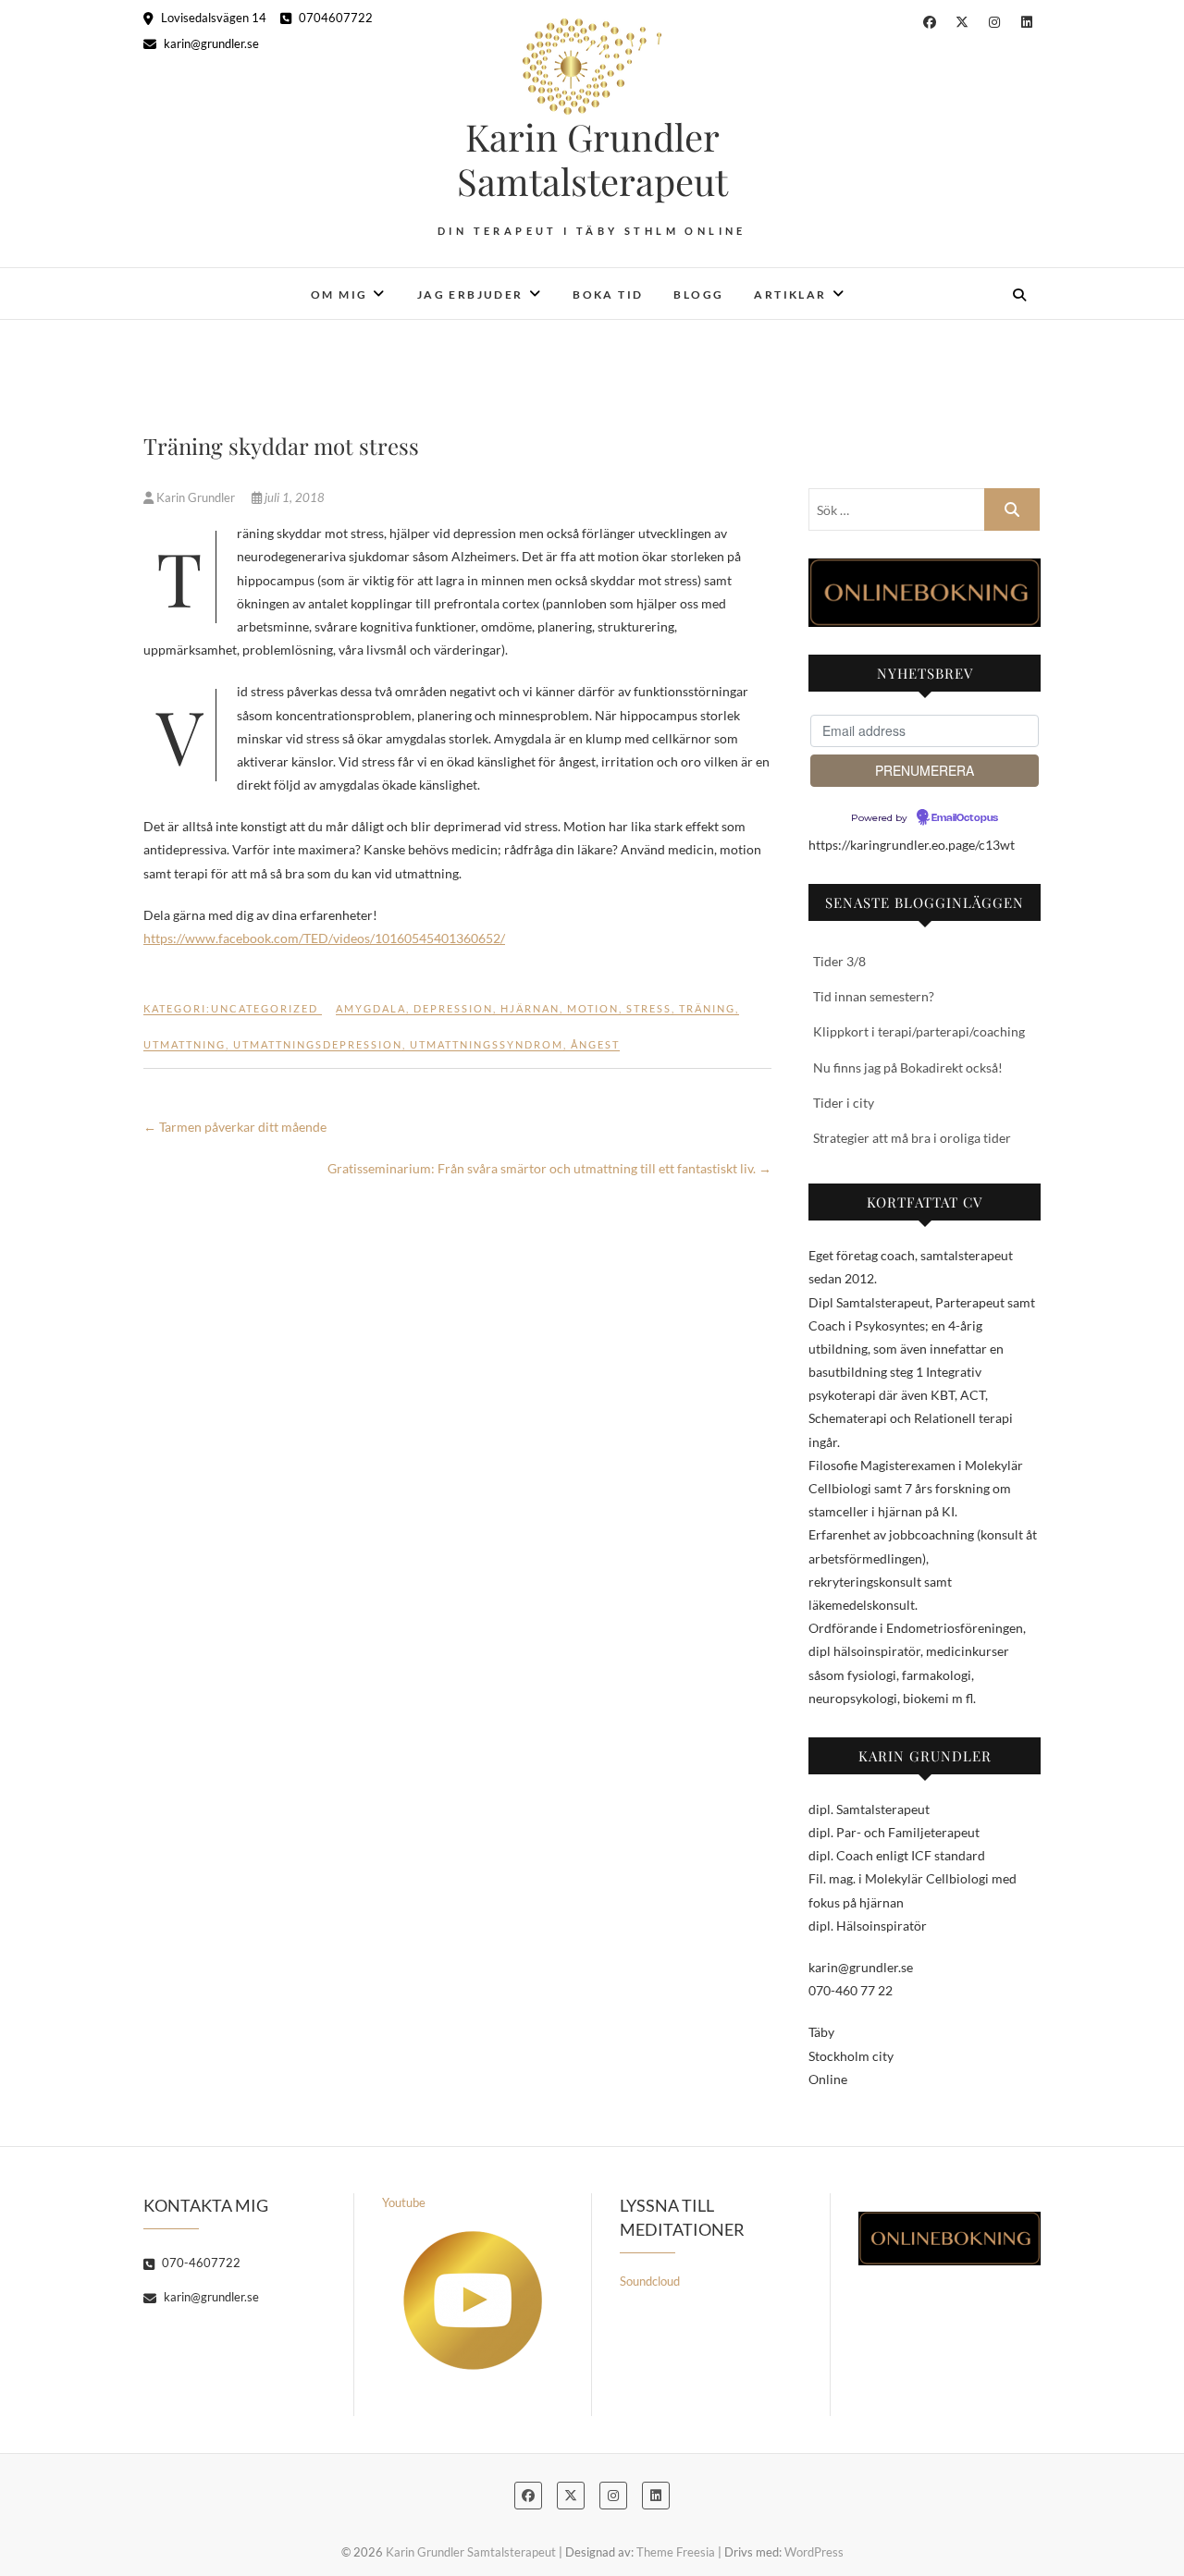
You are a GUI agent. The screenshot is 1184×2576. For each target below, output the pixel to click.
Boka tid (608, 294)
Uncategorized (265, 1008)
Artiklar (790, 294)
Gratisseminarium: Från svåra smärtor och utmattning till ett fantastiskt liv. (549, 1168)
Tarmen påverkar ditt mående (236, 1127)
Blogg (698, 294)
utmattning (185, 1044)
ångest (595, 1044)
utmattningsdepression (318, 1044)
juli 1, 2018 (293, 497)
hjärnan (530, 1008)
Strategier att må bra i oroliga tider (912, 1138)
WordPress (814, 2552)
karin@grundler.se (210, 43)
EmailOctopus (965, 818)
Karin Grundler (196, 497)
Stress (649, 1008)
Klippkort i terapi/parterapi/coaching (919, 1031)
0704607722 (334, 18)
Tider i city (844, 1103)
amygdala (371, 1008)
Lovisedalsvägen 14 (212, 18)
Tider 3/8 (839, 961)
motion (593, 1008)
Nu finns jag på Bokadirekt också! (908, 1067)
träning (707, 1008)
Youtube (404, 2202)
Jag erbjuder (470, 294)
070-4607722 (200, 2263)
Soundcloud (650, 2281)
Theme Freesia (676, 2552)
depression (453, 1008)
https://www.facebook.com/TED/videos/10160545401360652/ (324, 938)
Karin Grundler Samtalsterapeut (592, 159)
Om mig (339, 294)
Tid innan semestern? (874, 996)
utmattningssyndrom (487, 1044)
